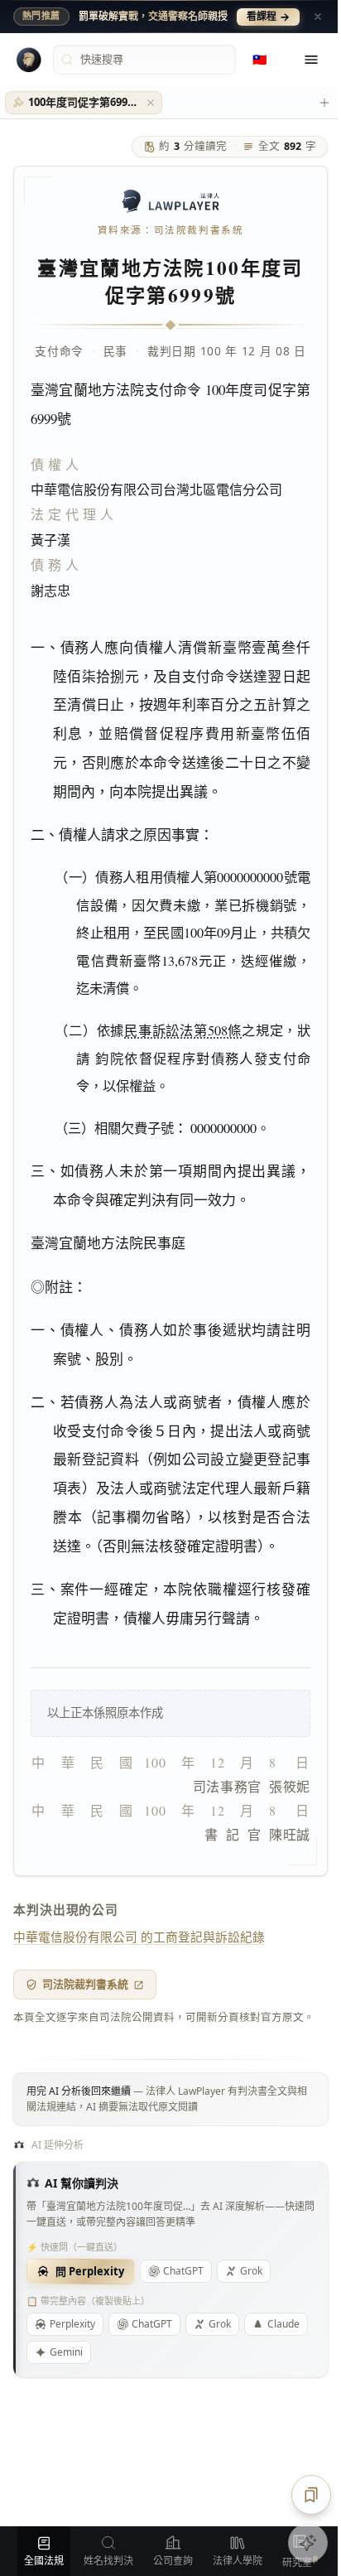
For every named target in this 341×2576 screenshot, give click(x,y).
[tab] (84, 103)
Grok (251, 2271)
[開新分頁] (324, 103)
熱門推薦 (41, 16)
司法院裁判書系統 (85, 1984)
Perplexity (72, 2324)
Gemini (66, 2352)
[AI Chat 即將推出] (308, 2543)
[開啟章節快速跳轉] (311, 2495)
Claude (283, 2324)
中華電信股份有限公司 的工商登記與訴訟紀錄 (139, 1937)
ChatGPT (183, 2271)
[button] (151, 103)
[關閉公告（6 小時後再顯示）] (318, 17)
